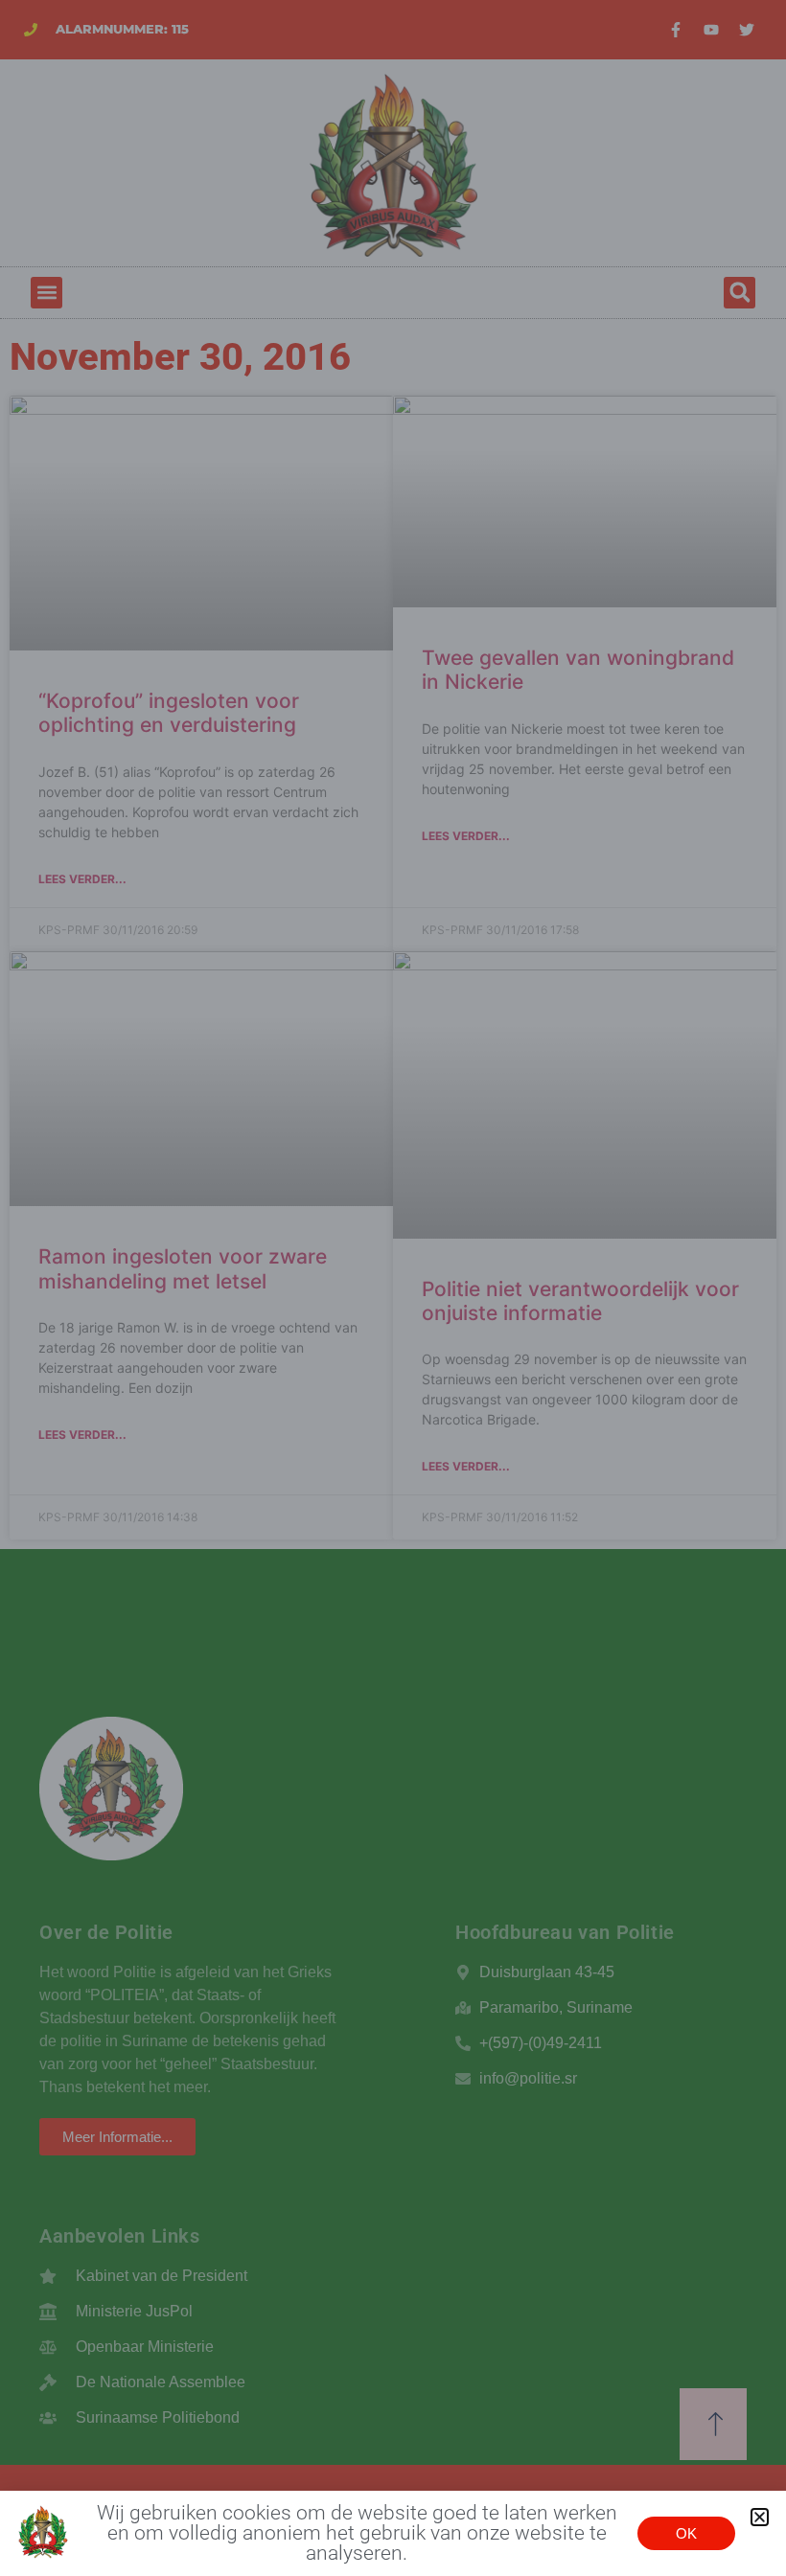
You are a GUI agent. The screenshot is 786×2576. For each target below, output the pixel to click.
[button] (760, 2517)
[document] (393, 1288)
